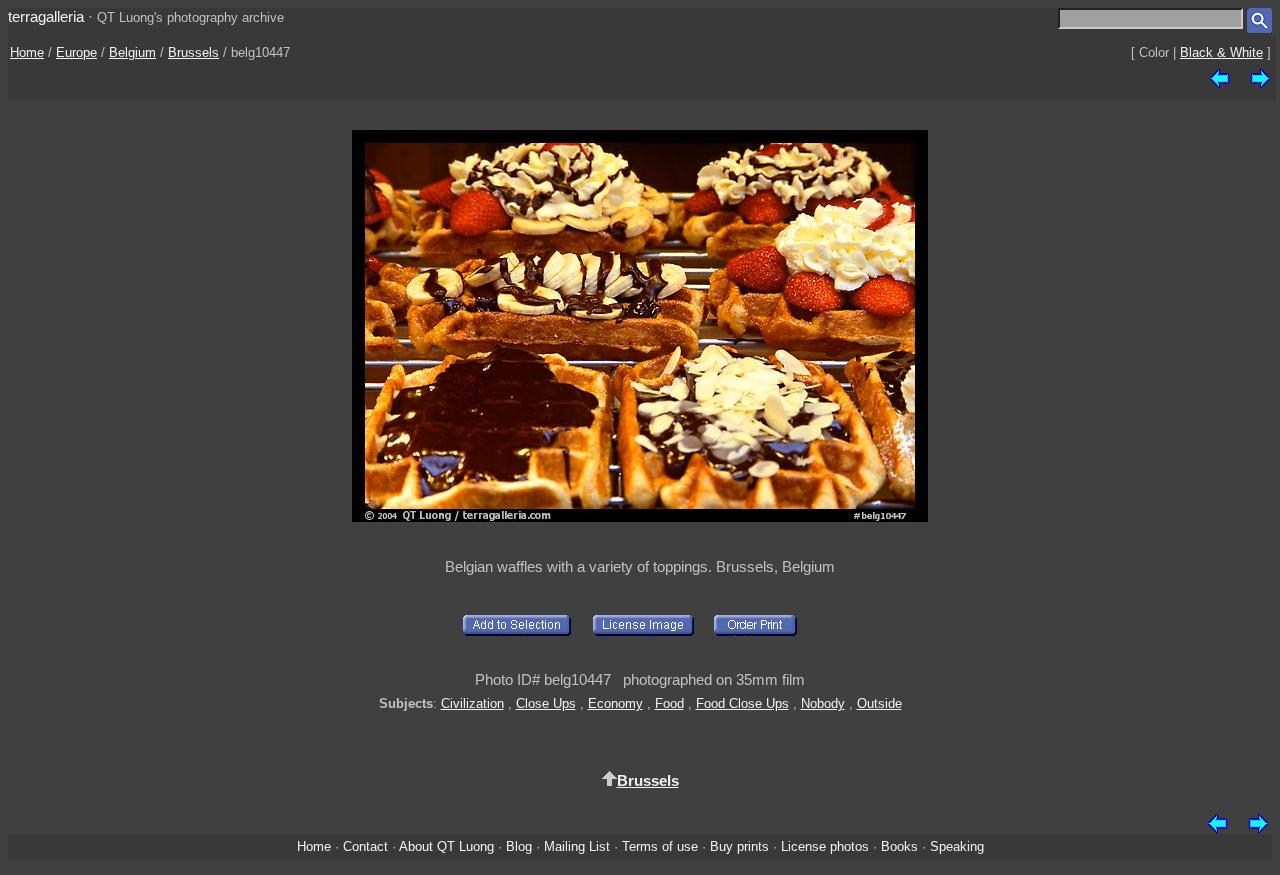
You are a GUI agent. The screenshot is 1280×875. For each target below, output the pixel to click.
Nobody (823, 703)
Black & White (1221, 52)
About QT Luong (446, 846)
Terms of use (660, 846)
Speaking (957, 846)
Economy (615, 703)
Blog (519, 846)
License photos (825, 846)
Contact (365, 846)
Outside (879, 703)
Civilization (472, 703)
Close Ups (546, 703)
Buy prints (739, 846)
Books (899, 846)
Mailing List (577, 846)
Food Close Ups (742, 703)
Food (669, 703)
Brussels (193, 52)
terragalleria (46, 16)
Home (27, 52)
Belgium (132, 52)
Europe (76, 52)
